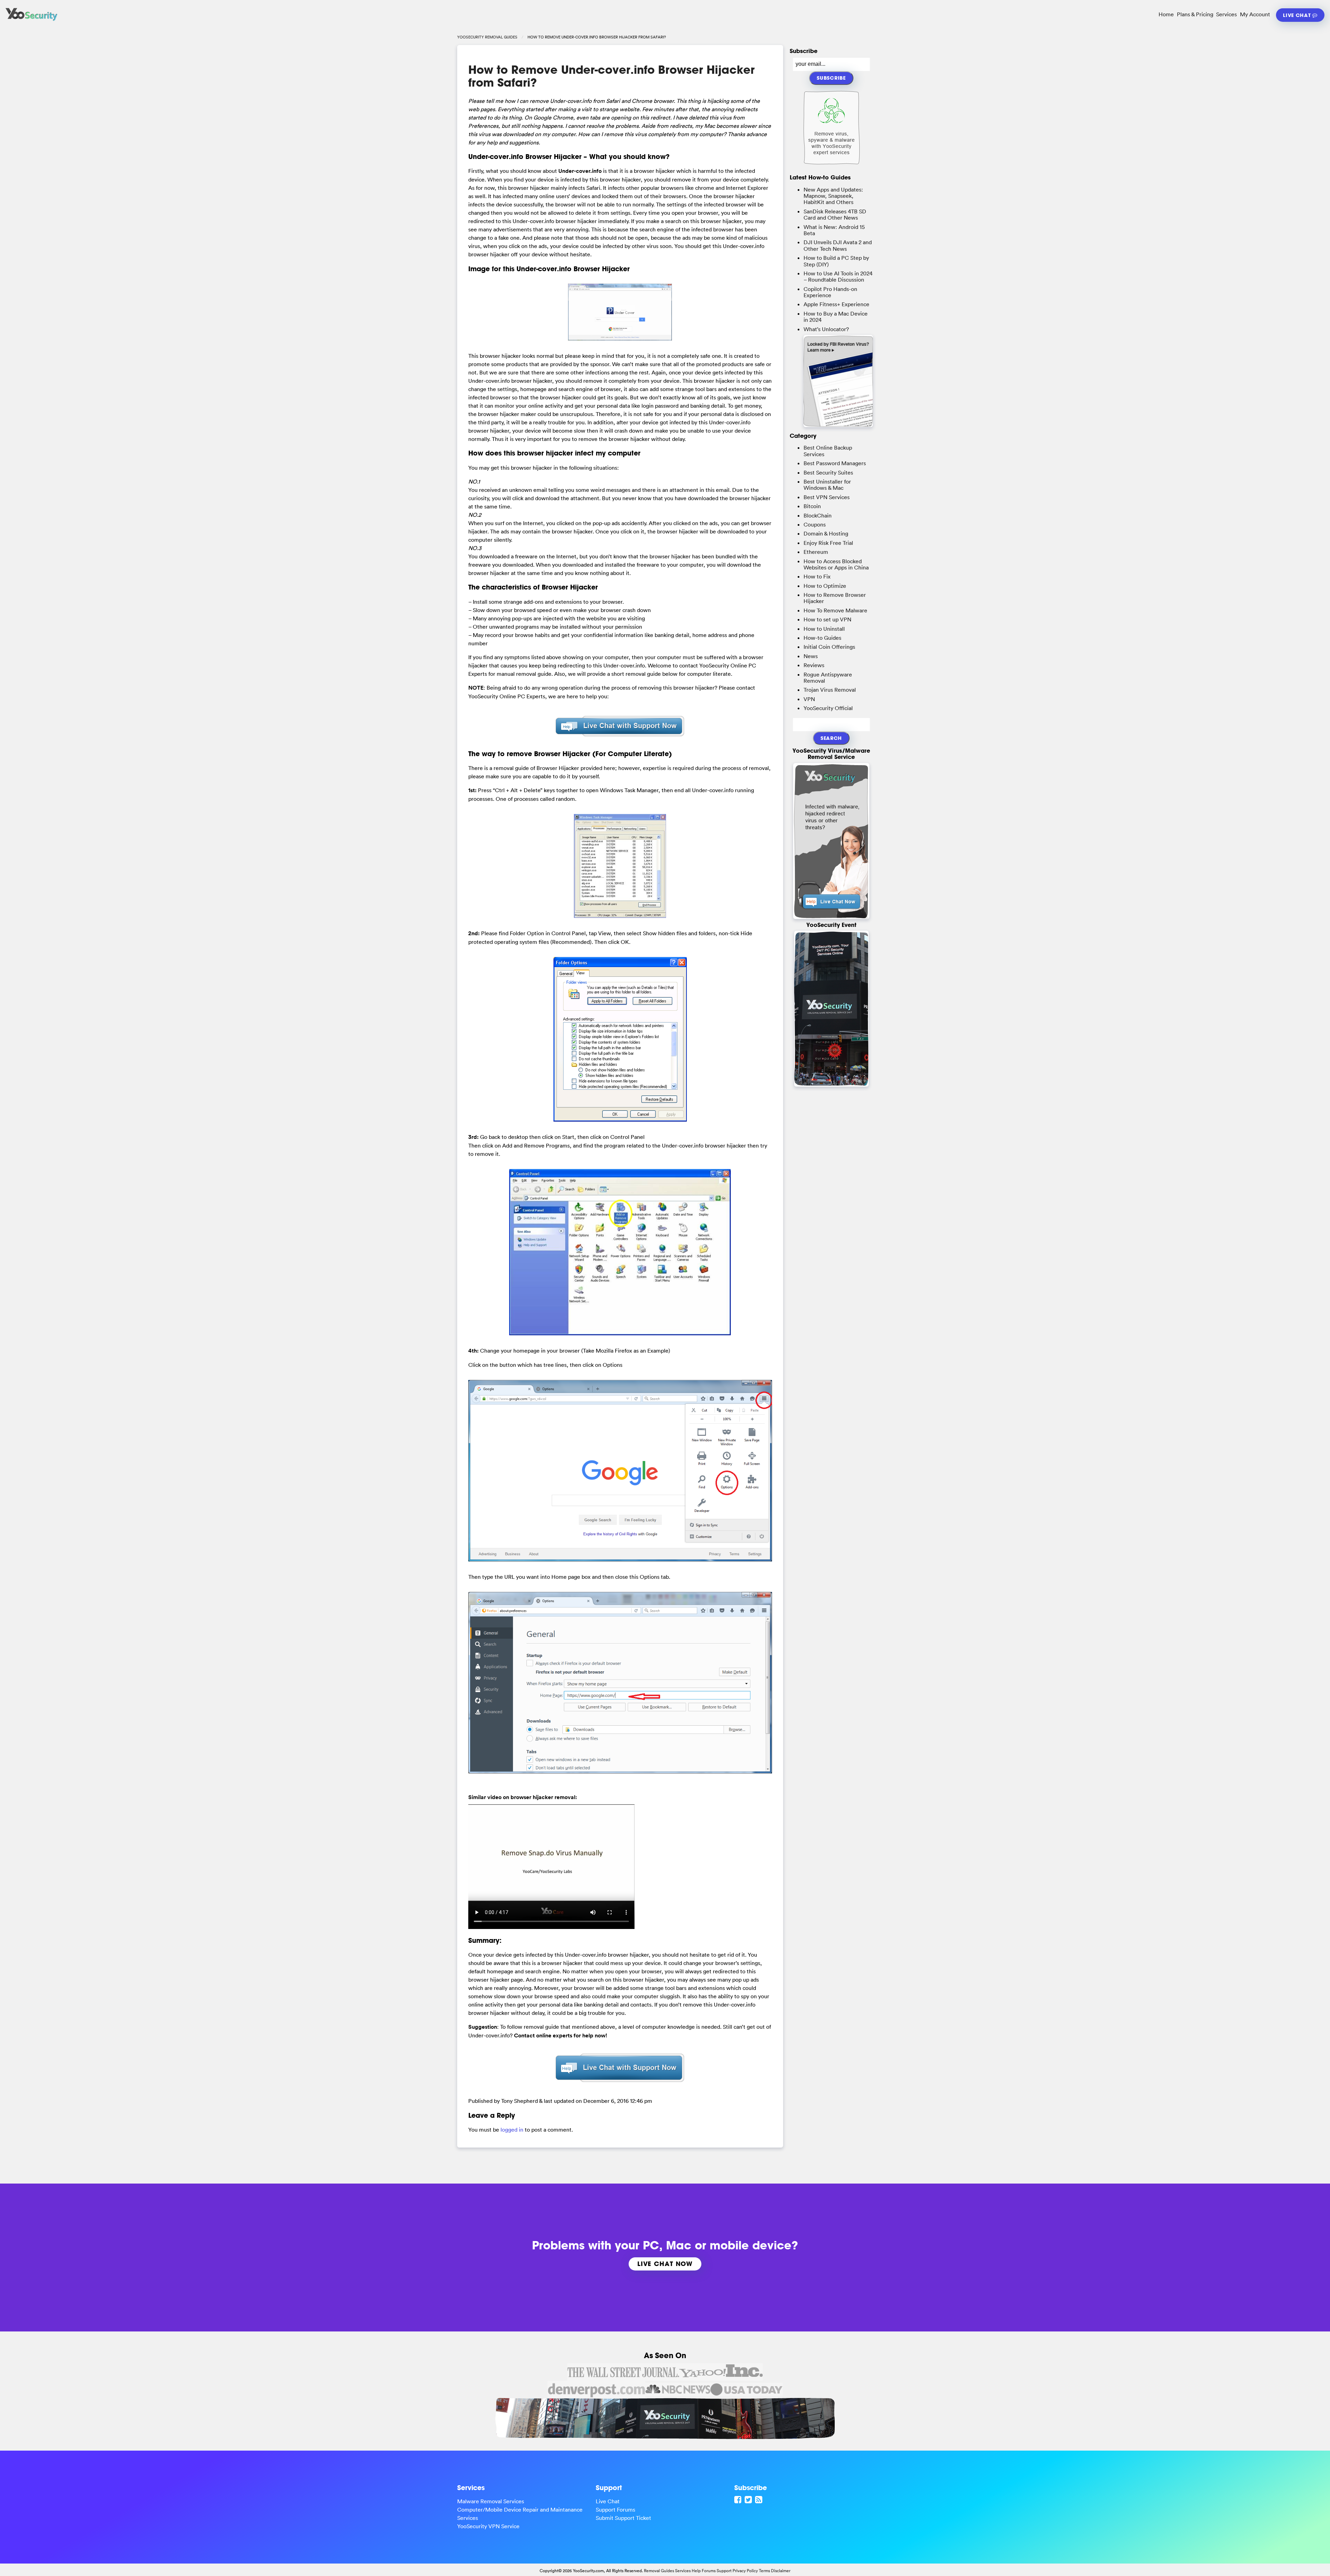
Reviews (814, 665)
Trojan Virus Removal (830, 690)
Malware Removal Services (491, 2501)
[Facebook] (739, 2499)
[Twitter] (749, 2499)
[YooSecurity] (32, 21)
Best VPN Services (827, 497)
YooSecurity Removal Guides (487, 37)
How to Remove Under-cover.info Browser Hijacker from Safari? (611, 76)
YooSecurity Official (828, 708)
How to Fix (817, 576)
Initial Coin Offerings (829, 647)
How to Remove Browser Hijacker (835, 598)
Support (724, 2571)
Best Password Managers (835, 463)
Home (1166, 14)
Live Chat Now (665, 2264)
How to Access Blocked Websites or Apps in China (836, 564)
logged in (512, 2130)
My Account (1255, 14)
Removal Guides (659, 2571)
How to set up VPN (827, 619)
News (811, 656)
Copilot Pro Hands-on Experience (830, 292)
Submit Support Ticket (623, 2518)
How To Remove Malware (835, 610)
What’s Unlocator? (826, 329)
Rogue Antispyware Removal (828, 678)
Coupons (815, 524)
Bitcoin (812, 506)
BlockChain (818, 515)
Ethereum (816, 552)
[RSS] (760, 2499)
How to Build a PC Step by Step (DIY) (836, 261)
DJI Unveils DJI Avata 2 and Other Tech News (838, 245)
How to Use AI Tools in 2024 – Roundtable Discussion (838, 276)
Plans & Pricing (1195, 14)
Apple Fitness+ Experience (836, 304)
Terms (764, 2571)
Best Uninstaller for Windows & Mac (827, 485)
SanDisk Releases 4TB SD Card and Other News (835, 214)
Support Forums (615, 2509)
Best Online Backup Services (828, 451)
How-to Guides (822, 638)
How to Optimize (825, 586)
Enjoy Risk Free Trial (828, 543)
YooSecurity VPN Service (488, 2526)
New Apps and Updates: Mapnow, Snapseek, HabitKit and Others (833, 196)
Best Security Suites (828, 472)
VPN (809, 699)
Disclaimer (781, 2571)
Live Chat (1298, 15)
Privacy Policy (745, 2571)
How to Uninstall (824, 629)
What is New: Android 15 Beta (834, 230)
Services (1226, 14)
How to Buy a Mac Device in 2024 (836, 317)
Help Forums (704, 2571)
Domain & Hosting (826, 533)
